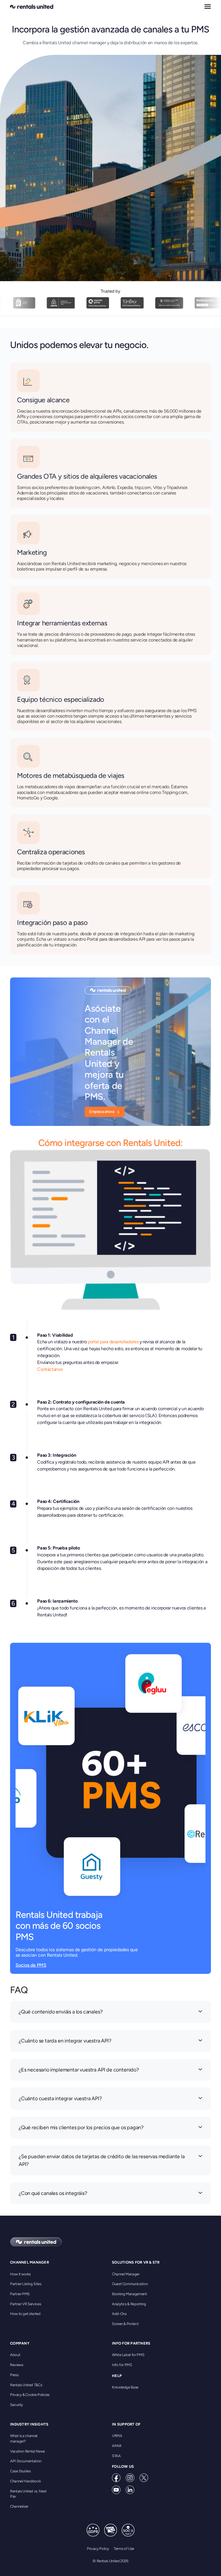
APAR (117, 2446)
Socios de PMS (31, 1965)
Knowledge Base (125, 2387)
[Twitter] (144, 2478)
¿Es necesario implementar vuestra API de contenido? (79, 2070)
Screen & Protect (125, 2324)
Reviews (17, 2365)
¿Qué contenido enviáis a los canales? (61, 2012)
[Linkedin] (130, 2490)
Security (17, 2405)
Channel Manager (126, 2274)
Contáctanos (50, 1369)
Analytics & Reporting (129, 2304)
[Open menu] (208, 7)
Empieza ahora (102, 1112)
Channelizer (19, 2506)
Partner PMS (20, 2294)
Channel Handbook (25, 2481)
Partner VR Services (25, 2304)
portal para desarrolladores (113, 1342)
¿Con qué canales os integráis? (53, 2193)
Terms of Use (124, 2549)
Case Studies (20, 2471)
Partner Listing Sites (26, 2284)
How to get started (25, 2314)
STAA (116, 2456)
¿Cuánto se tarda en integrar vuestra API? (65, 2041)
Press (14, 2375)
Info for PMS (122, 2365)
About (15, 2355)
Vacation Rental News (27, 2451)
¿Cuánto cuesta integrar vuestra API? (60, 2098)
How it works (20, 2274)
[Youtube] (116, 2490)
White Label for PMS (128, 2355)
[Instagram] (130, 2478)
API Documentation (26, 2461)
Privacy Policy (98, 2549)
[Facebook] (116, 2478)
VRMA (117, 2436)
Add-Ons (119, 2314)
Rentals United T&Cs (26, 2385)
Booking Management (129, 2294)
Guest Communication (130, 2284)
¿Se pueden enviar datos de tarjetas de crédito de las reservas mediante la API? (102, 2160)
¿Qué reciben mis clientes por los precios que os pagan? (81, 2127)
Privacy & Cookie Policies (30, 2395)
